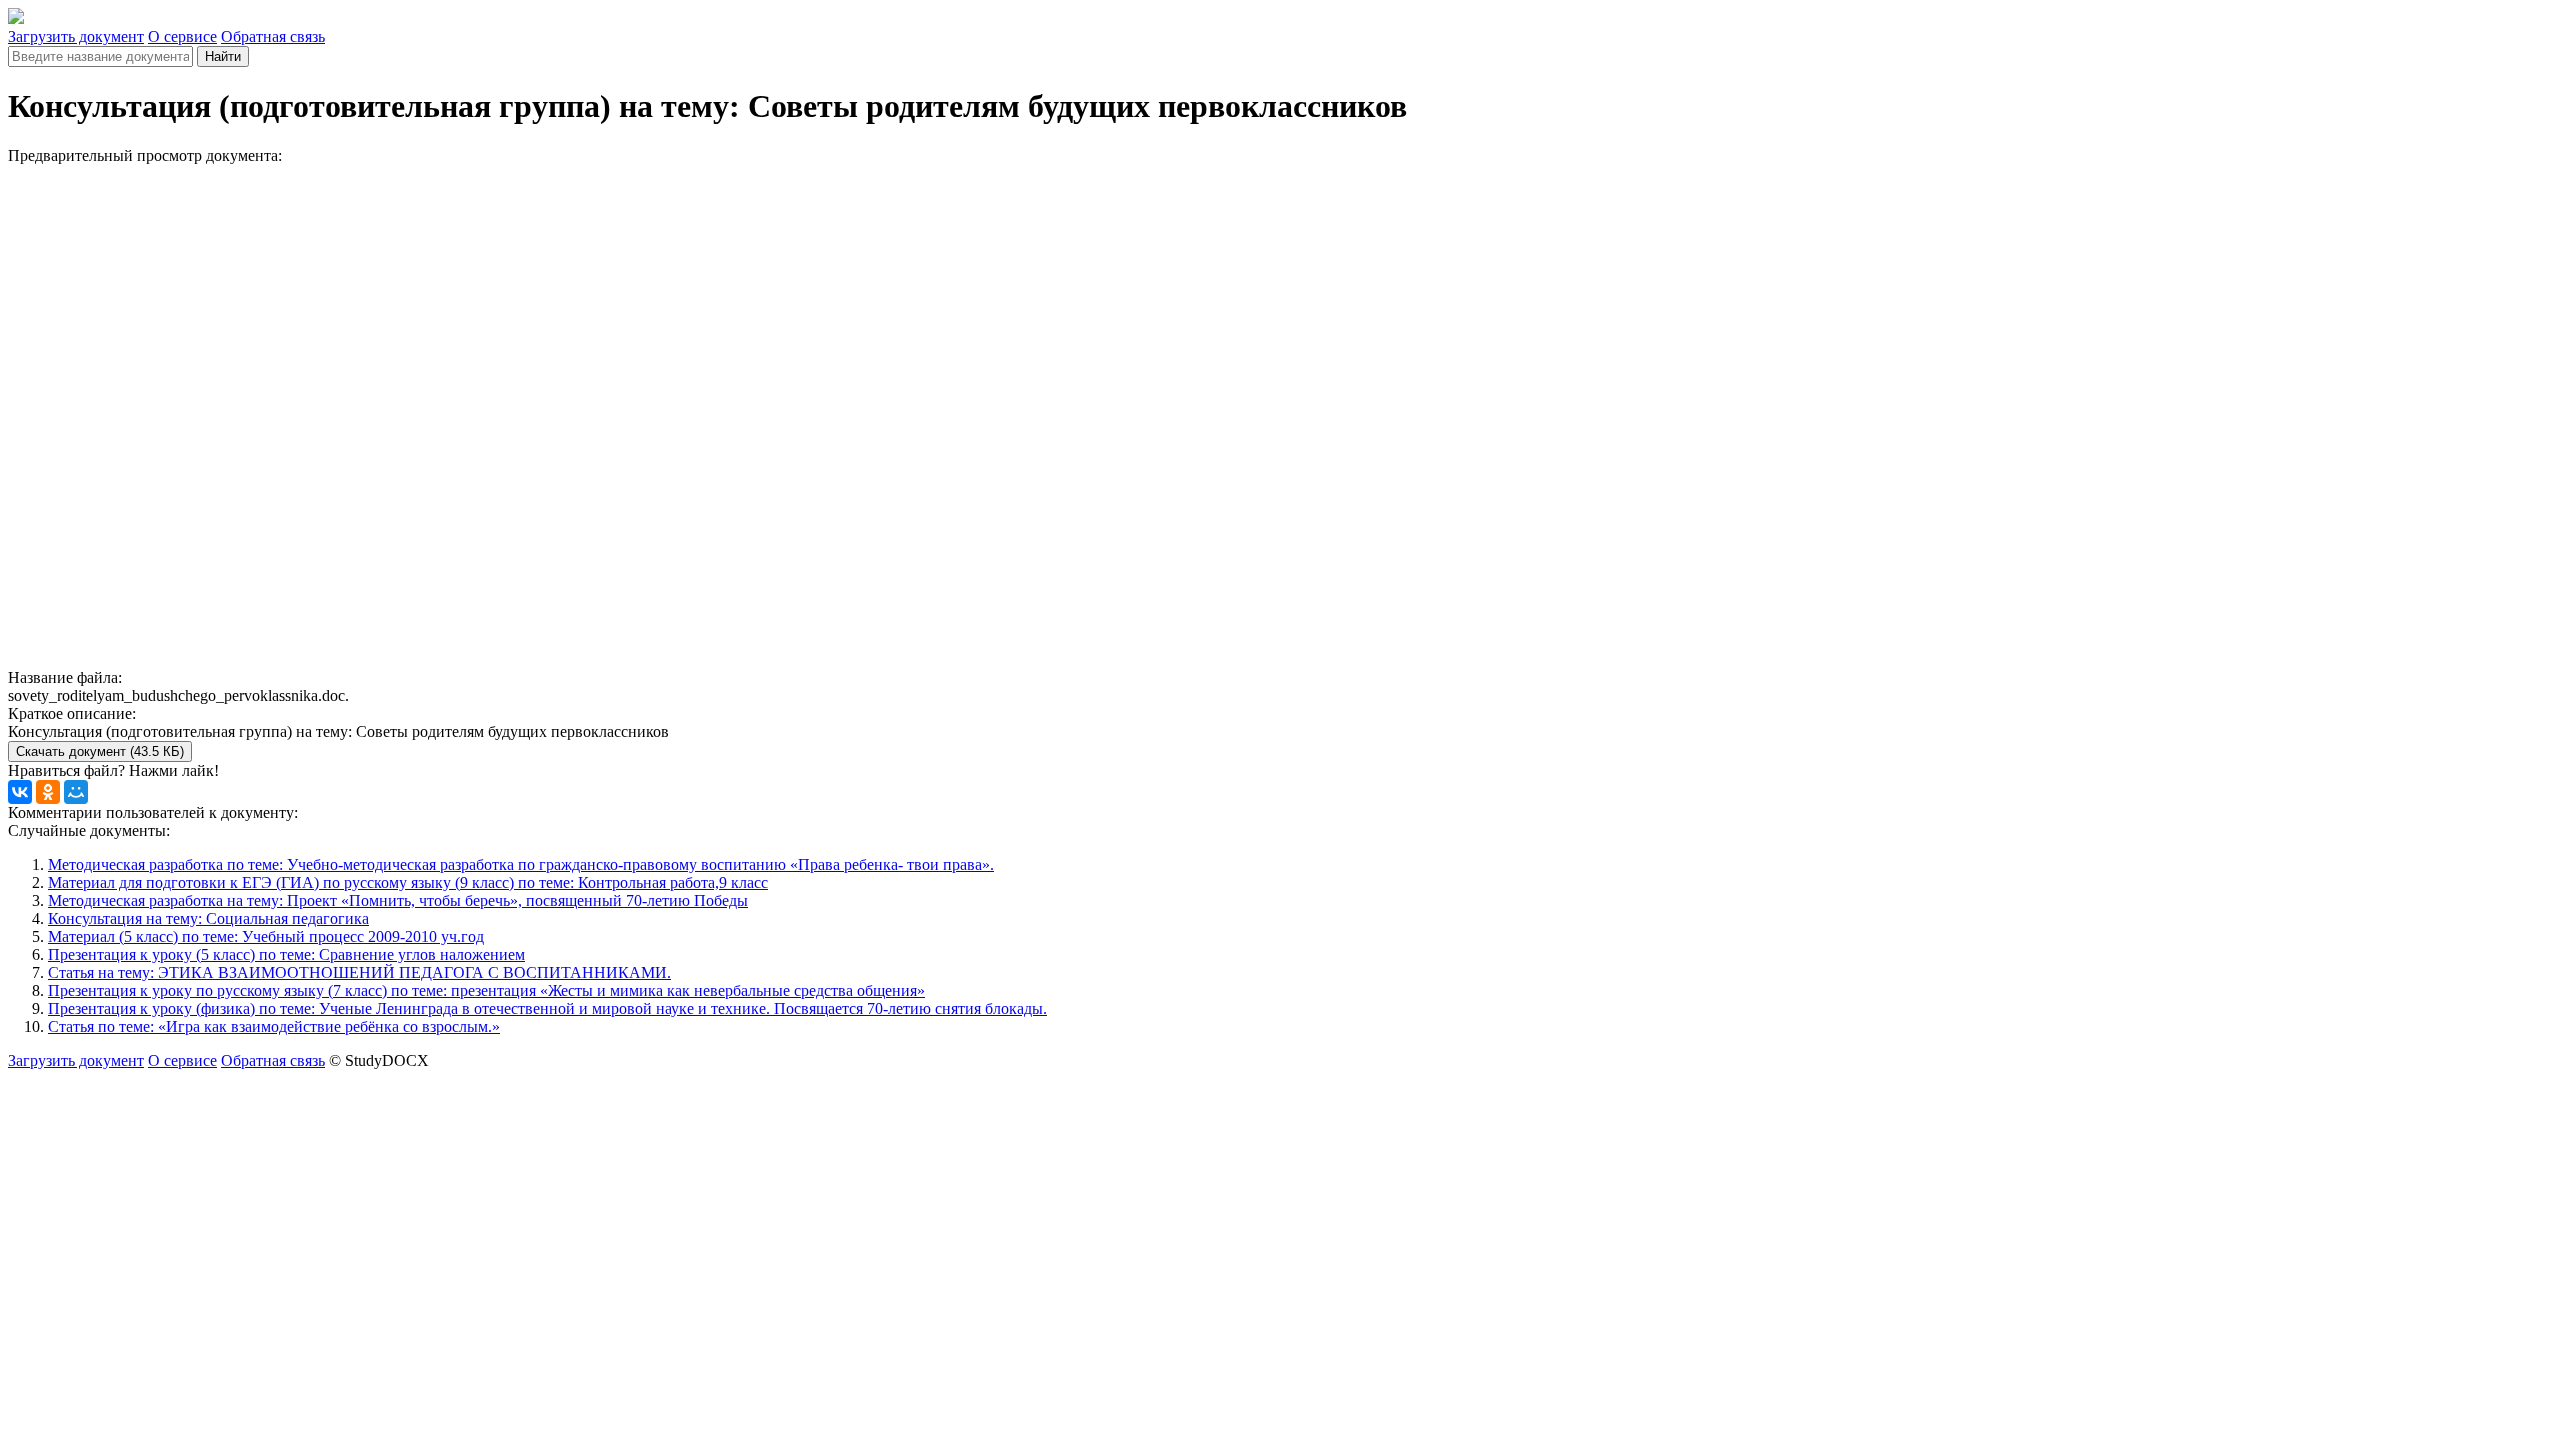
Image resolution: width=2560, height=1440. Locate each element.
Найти (223, 56)
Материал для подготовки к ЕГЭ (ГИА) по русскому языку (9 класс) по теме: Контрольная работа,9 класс (408, 882)
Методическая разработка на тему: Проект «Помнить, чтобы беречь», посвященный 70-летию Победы (398, 900)
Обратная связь (273, 36)
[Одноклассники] (48, 792)
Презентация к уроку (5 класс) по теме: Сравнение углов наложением (286, 954)
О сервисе (182, 36)
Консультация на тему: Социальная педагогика (208, 918)
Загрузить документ (76, 36)
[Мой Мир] (76, 792)
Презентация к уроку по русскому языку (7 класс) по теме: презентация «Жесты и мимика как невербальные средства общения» (486, 990)
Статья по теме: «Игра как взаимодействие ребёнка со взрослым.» (274, 1026)
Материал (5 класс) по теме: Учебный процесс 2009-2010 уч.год (266, 936)
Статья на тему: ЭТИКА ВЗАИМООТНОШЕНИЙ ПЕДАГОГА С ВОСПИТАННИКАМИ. (359, 972)
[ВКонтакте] (20, 792)
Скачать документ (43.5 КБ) (100, 751)
